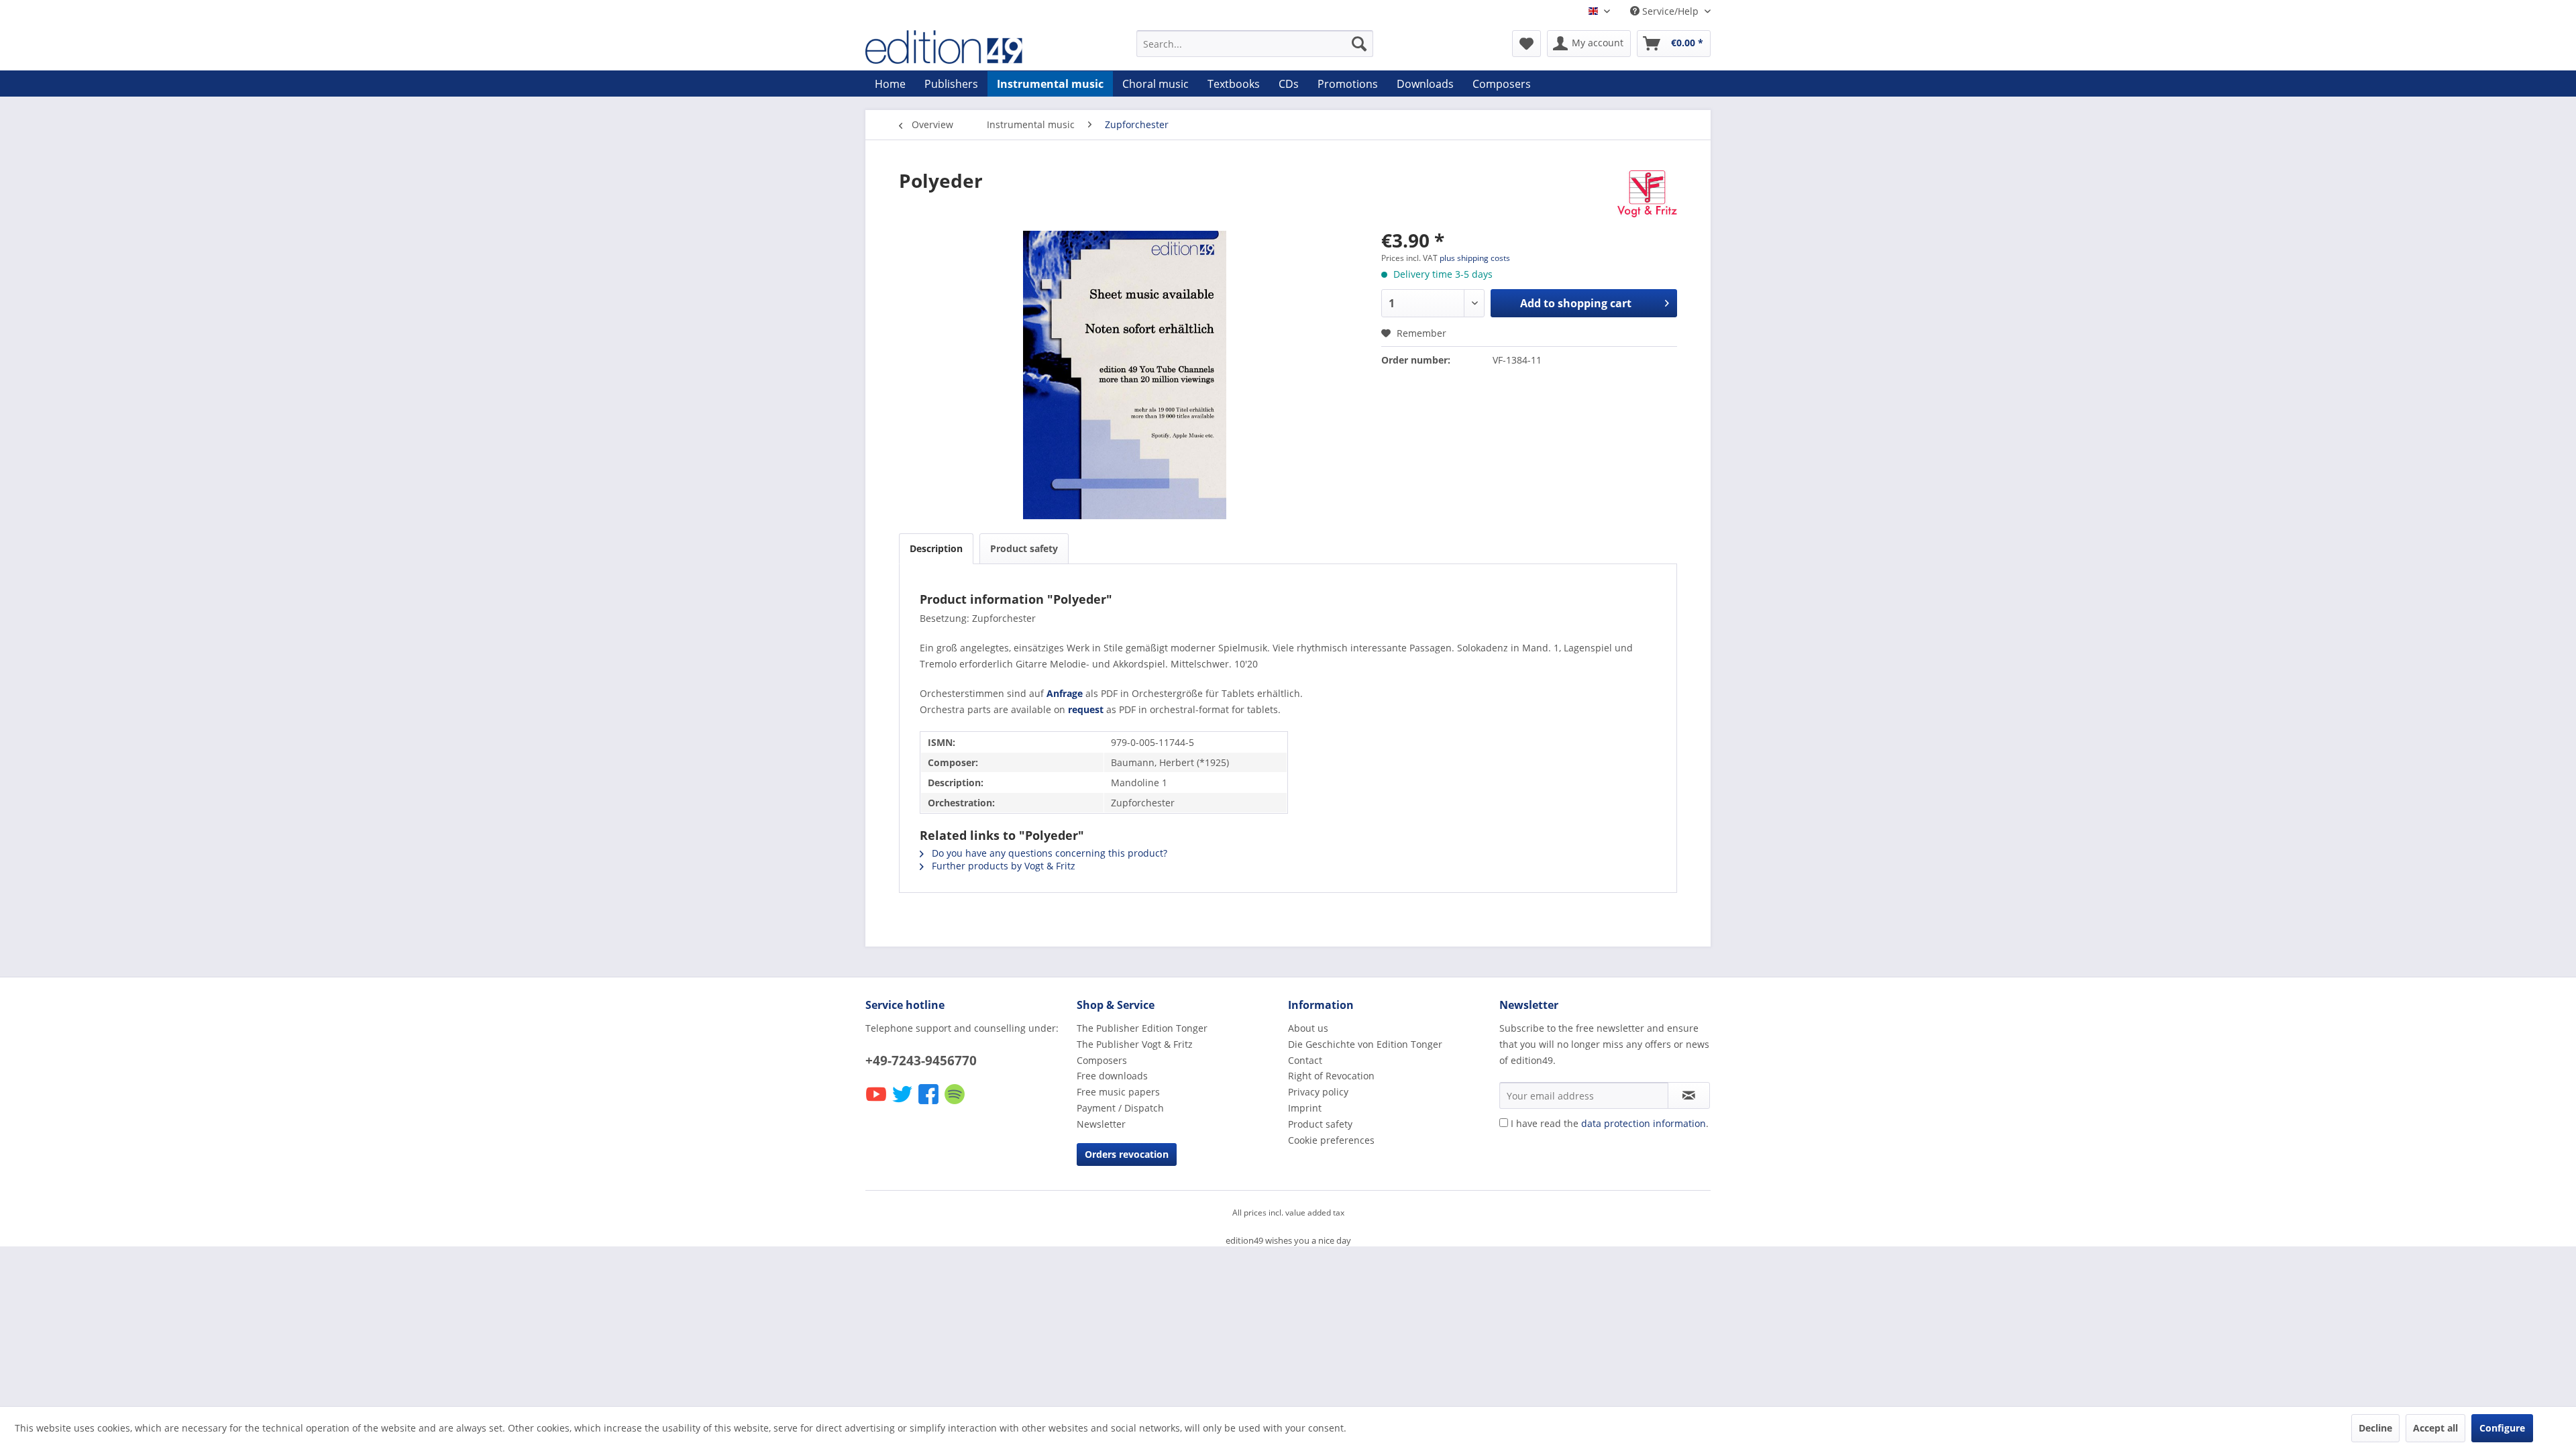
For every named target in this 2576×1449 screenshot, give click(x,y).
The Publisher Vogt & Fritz (1135, 1044)
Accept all (2435, 1428)
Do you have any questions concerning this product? (1048, 853)
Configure (2502, 1428)
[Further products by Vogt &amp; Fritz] (1647, 194)
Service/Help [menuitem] (1670, 11)
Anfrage (1065, 693)
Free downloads (1112, 1076)
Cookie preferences (1331, 1140)
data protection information (1644, 1123)
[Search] (1359, 44)
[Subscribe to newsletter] (1689, 1095)
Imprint (1305, 1108)
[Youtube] (877, 1103)
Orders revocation (1127, 1154)
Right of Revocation (1331, 1076)
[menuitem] (1255, 44)
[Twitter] (903, 1103)
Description (936, 548)
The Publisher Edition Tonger (1142, 1028)
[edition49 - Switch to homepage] (969, 47)
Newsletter (1101, 1124)
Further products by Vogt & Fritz (1002, 866)
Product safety (1024, 548)
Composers (1102, 1060)
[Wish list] (1526, 44)
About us (1308, 1028)
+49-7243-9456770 (921, 1061)
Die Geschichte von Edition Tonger (1365, 1044)
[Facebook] (929, 1103)
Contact (1305, 1060)
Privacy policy (1318, 1092)
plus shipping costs (1475, 258)
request (1086, 709)
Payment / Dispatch (1120, 1108)
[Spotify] (956, 1103)
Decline (2375, 1428)
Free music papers (1118, 1092)
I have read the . (1610, 1123)
